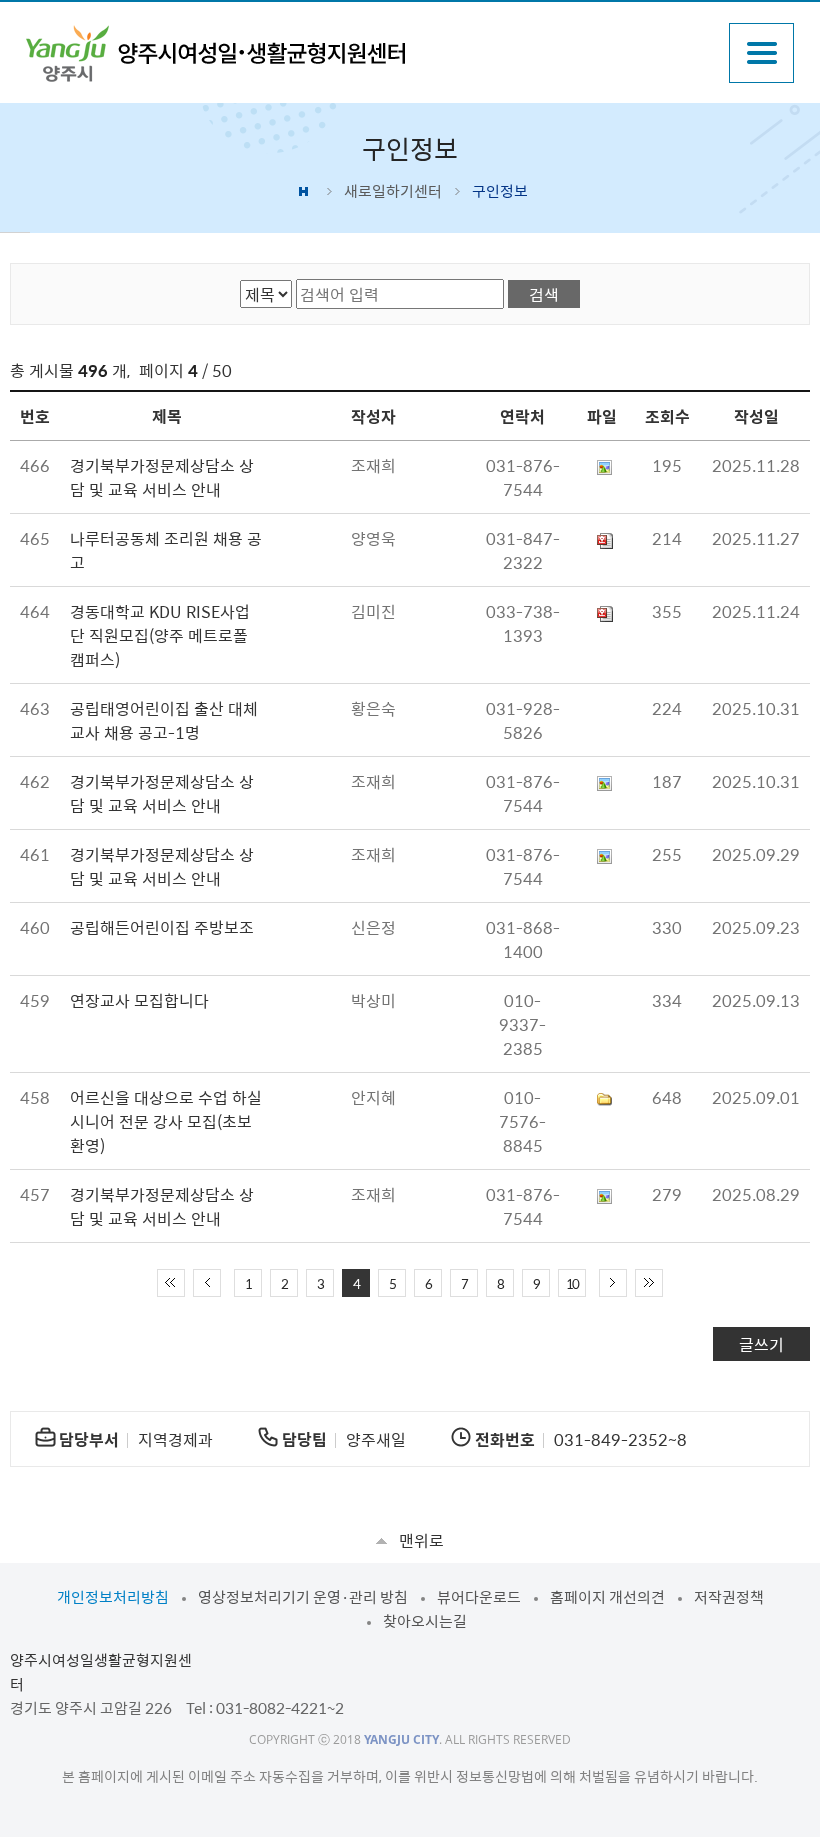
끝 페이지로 (649, 1283)
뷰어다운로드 (479, 1597)
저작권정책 (729, 1597)
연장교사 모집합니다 (139, 1000)
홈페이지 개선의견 (607, 1597)
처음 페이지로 (171, 1283)
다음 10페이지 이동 (613, 1283)
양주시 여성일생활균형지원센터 (216, 54)
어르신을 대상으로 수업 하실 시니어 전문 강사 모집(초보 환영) (166, 1121)
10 (572, 1283)
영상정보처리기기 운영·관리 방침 (303, 1597)
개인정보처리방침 (113, 1597)
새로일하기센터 (393, 191)
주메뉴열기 (761, 53)
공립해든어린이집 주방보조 (162, 927)
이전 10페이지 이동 (207, 1283)
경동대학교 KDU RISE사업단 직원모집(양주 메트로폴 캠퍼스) (160, 635)
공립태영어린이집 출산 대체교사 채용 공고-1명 (164, 720)
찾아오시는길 (425, 1621)
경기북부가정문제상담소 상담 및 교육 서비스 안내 (162, 477)
